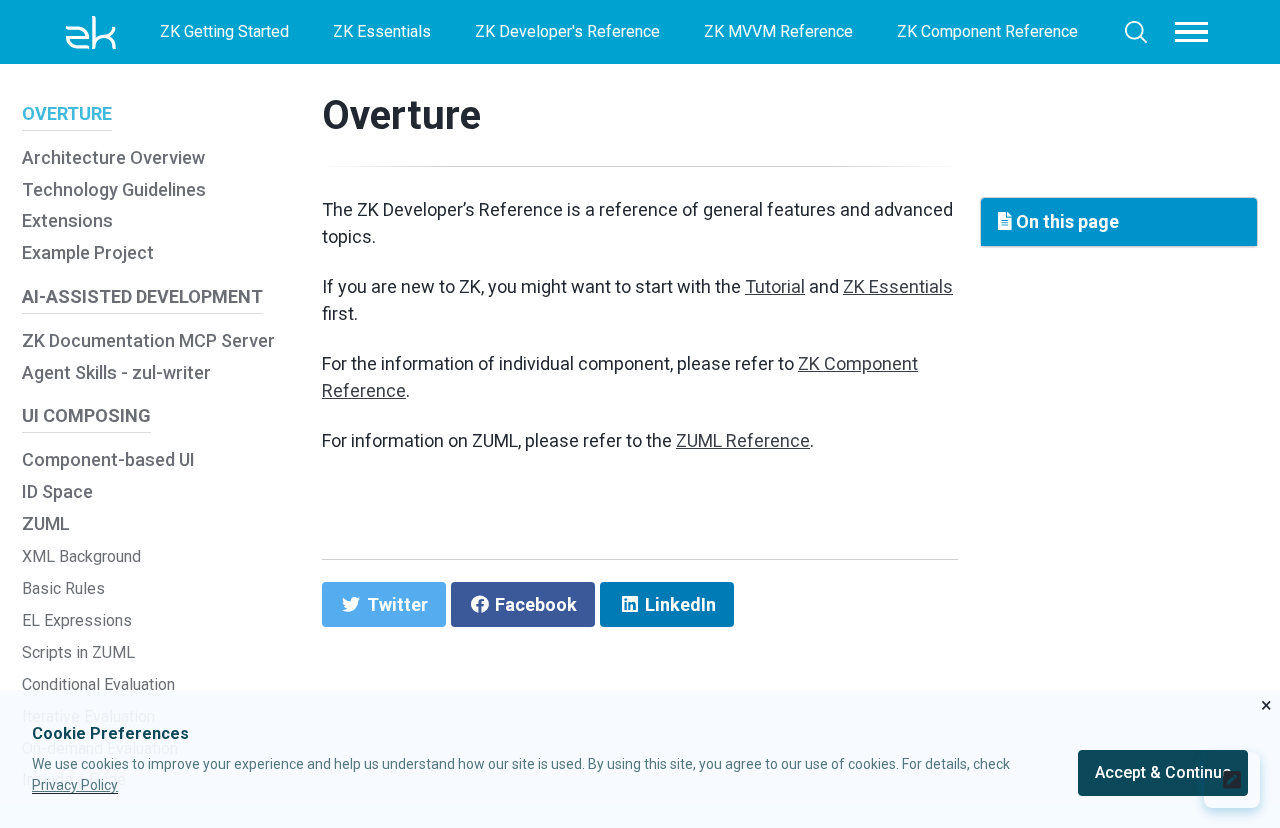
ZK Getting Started (224, 31)
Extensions (67, 220)
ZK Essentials (382, 31)
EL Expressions (77, 620)
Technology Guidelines (114, 189)
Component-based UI (108, 459)
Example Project (88, 252)
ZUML (46, 523)
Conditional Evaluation (98, 684)
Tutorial (775, 286)
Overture (401, 115)
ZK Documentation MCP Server (148, 340)
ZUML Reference (743, 440)
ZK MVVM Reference (778, 31)
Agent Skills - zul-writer (116, 372)
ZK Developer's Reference (567, 31)
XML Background (81, 556)
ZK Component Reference (987, 31)
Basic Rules (63, 588)
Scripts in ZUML (78, 652)
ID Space (57, 491)
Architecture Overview (113, 157)
